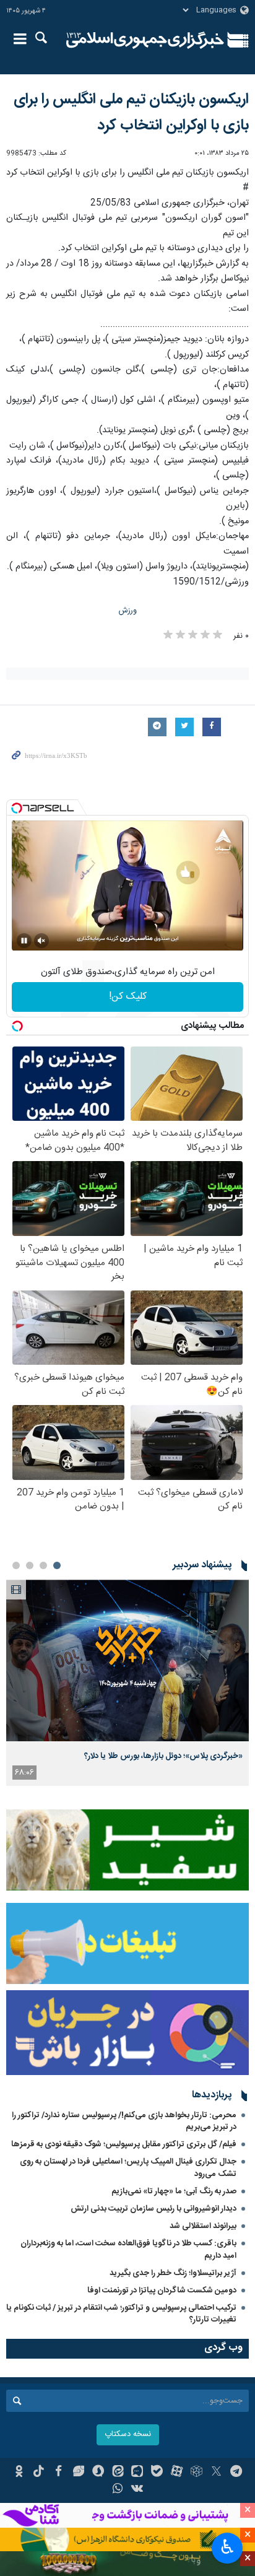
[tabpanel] (127, 1683)
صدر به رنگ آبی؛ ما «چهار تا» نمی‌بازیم (174, 2191)
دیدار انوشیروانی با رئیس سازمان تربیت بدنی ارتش (153, 2209)
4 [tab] (16, 1565)
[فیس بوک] (58, 2473)
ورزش (128, 611)
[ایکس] (216, 2473)
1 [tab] (57, 1565)
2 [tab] (43, 1565)
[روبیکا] (197, 2473)
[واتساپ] (118, 2490)
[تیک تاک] (39, 2473)
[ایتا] (118, 2473)
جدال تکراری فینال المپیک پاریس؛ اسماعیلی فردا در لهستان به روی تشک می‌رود (128, 2168)
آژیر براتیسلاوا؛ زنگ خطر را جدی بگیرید (173, 2273)
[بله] (157, 2473)
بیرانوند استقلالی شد (203, 2226)
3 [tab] (30, 1565)
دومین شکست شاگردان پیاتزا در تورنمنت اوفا (162, 2291)
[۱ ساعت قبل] (127, 1660)
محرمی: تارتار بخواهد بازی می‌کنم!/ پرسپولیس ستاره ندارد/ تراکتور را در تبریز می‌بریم (124, 2121)
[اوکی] (19, 2473)
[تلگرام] (236, 2473)
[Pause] (24, 941)
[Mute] (41, 941)
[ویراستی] (78, 2473)
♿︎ (227, 2547)
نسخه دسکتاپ (128, 2435)
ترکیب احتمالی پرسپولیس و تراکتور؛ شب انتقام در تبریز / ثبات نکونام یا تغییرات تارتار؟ (121, 2314)
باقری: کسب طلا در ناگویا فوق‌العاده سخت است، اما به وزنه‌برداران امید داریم (128, 2249)
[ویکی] (138, 2490)
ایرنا (145, 40)
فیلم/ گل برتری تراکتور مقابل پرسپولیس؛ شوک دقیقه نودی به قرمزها (124, 2144)
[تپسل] (17, 808)
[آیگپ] (138, 2473)
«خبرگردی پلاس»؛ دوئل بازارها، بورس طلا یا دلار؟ (163, 1756)
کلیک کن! (128, 997)
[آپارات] (177, 2473)
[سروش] (98, 2473)
